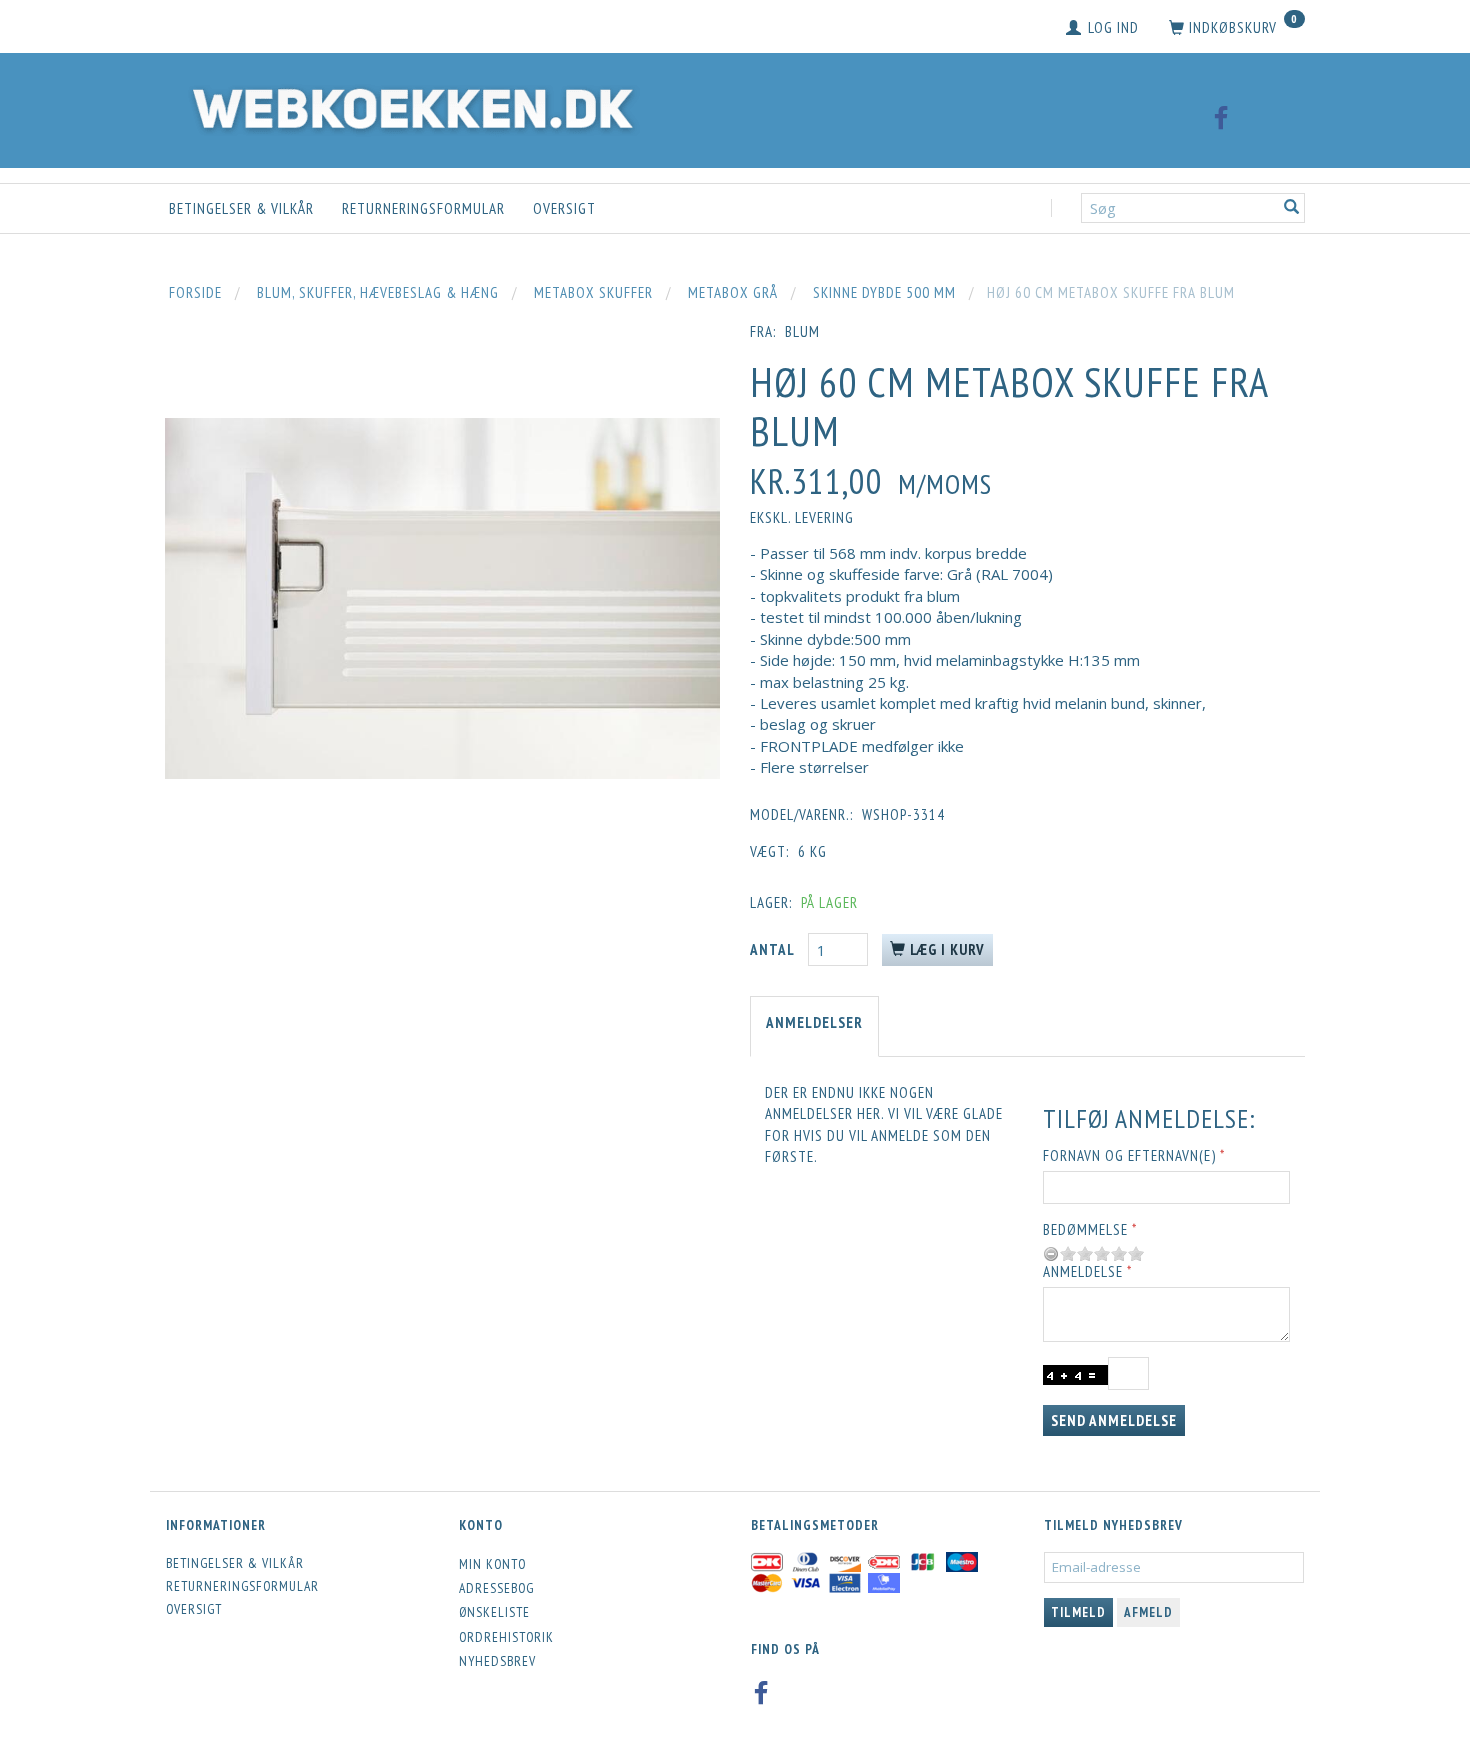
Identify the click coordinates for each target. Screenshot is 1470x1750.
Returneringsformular (423, 208)
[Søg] (1292, 208)
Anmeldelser (814, 1022)
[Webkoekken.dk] (408, 105)
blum (802, 331)
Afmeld (1148, 1612)
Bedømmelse (1085, 1229)
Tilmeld (1078, 1612)
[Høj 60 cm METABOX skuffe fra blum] (442, 598)
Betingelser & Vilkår (241, 208)
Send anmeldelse (1114, 1420)
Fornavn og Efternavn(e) (1129, 1155)
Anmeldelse (1083, 1271)
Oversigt (564, 208)
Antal (774, 949)
